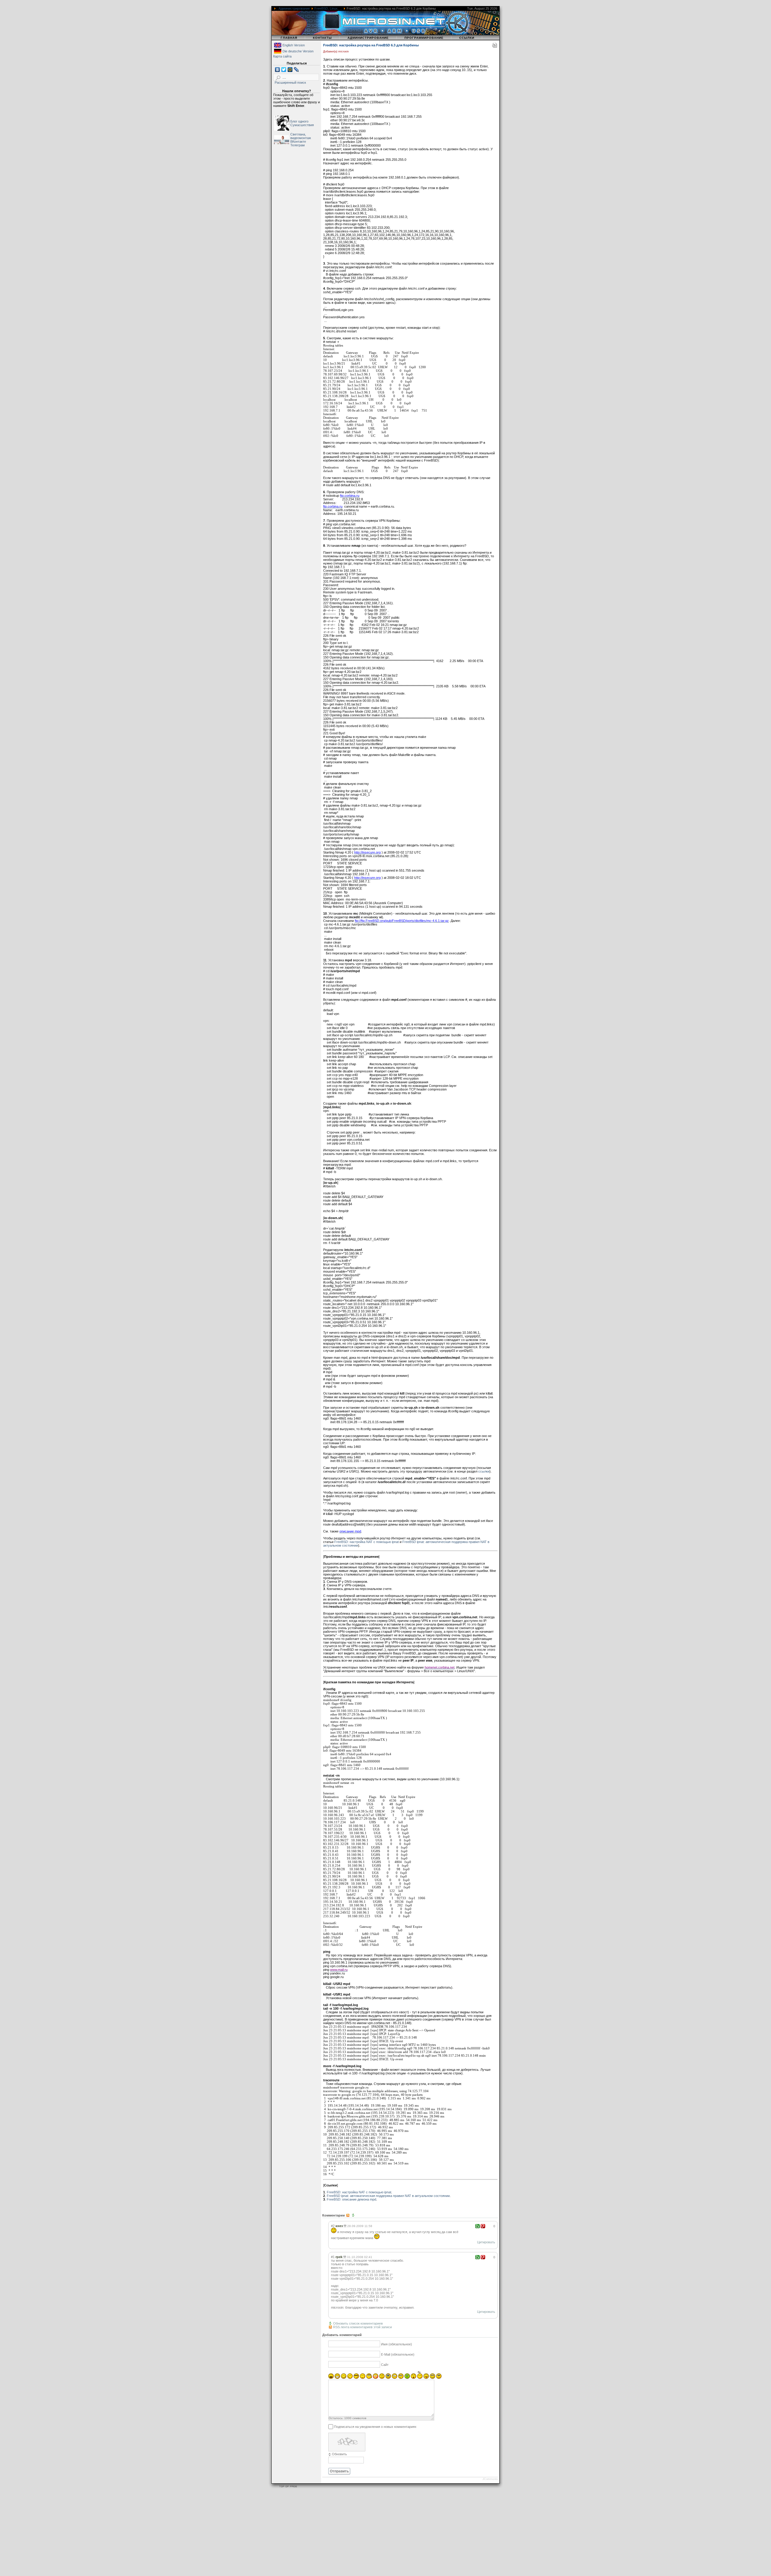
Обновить (339, 2454)
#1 (333, 2257)
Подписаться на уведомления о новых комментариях (375, 2427)
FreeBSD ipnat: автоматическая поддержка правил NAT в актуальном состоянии (388, 2196)
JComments (490, 2479)
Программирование (424, 38)
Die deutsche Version (298, 51)
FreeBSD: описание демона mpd (351, 2199)
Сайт (385, 2365)
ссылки (484, 1471)
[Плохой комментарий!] (483, 2226)
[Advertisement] (181, 2533)
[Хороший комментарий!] (478, 2226)
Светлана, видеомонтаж (301, 136)
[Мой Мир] (290, 70)
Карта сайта (282, 56)
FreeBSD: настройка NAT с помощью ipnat (367, 1542)
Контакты (322, 38)
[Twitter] (284, 70)
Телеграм (298, 145)
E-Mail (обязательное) (398, 2355)
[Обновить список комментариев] (354, 2215)
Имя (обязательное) (396, 2344)
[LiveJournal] (297, 70)
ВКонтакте (298, 142)
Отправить (339, 2471)
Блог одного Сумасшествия (302, 123)
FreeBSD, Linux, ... (328, 8)
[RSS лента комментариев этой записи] (348, 2215)
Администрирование (294, 8)
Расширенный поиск (290, 82)
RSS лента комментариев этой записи (362, 2327)
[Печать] (495, 46)
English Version (294, 45)
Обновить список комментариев (358, 2323)
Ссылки (467, 38)
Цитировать (486, 2242)
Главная (289, 38)
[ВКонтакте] (278, 70)
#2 (333, 2226)
